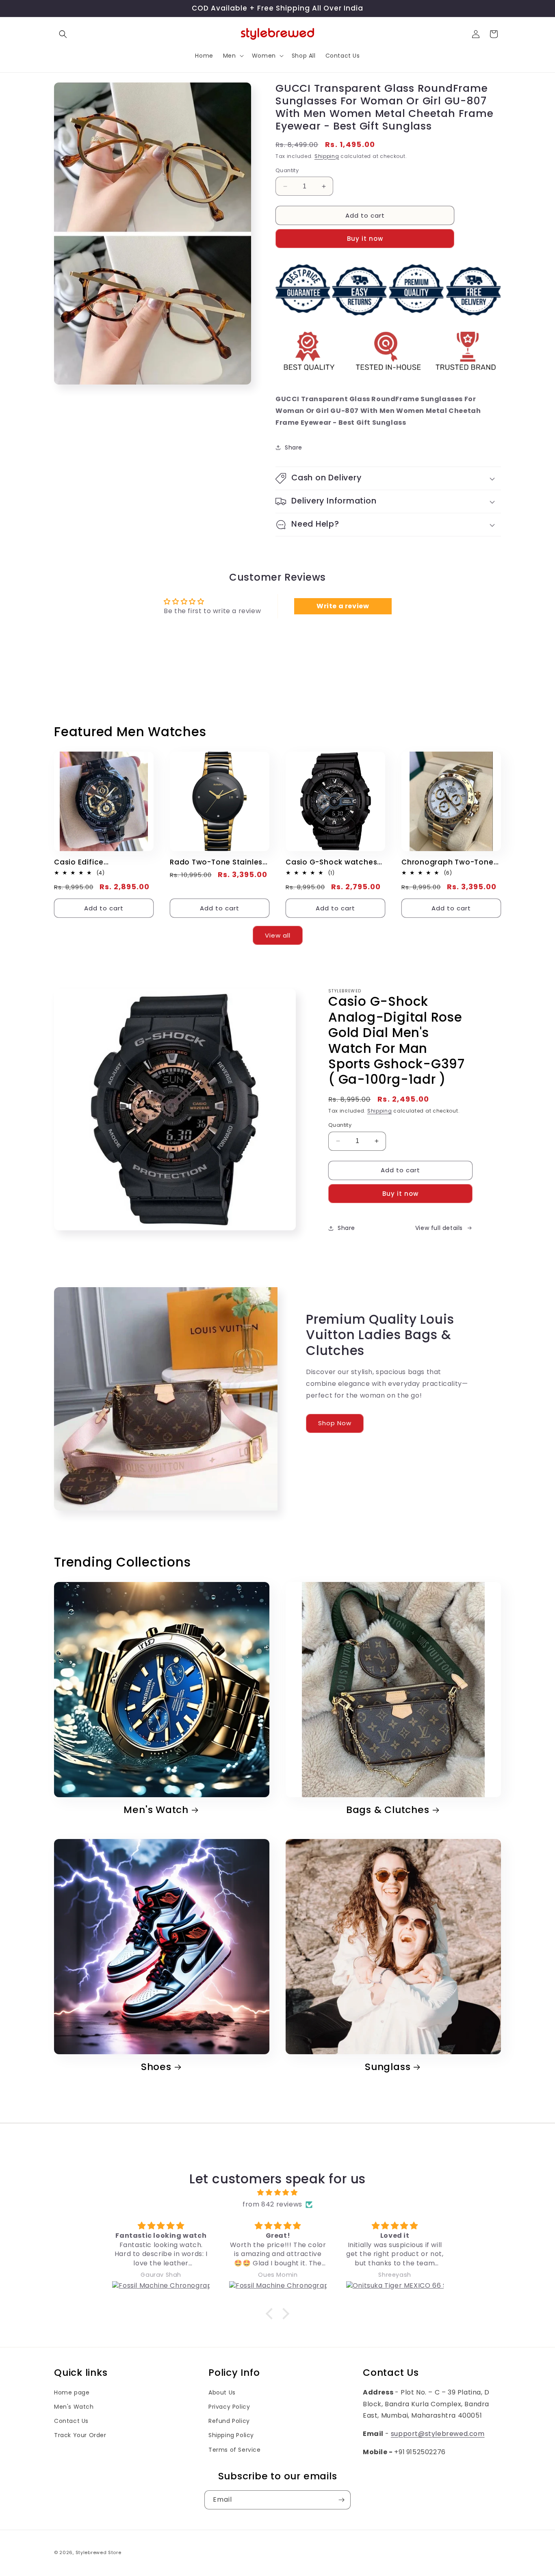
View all (278, 935)
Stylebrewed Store (99, 2552)
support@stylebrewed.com (438, 2434)
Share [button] (294, 447)
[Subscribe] (341, 2500)
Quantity (287, 170)
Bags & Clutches (388, 1810)
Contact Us (71, 2421)
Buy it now (365, 239)
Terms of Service (235, 2450)
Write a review (343, 606)
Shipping (327, 156)
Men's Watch (156, 1810)
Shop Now (335, 1423)
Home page (72, 2392)
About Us (222, 2392)
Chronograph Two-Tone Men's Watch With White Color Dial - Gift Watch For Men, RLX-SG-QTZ (448, 862)
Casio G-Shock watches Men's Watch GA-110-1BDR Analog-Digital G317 (334, 862)
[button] (63, 34)
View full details (439, 1228)
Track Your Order (80, 2435)
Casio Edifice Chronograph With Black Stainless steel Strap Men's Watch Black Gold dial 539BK (101, 862)
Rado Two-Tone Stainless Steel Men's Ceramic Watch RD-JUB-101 (218, 862)
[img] (277, 2193)
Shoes (156, 2067)
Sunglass (388, 2067)
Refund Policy (229, 2421)
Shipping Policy (231, 2435)
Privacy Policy (229, 2407)
